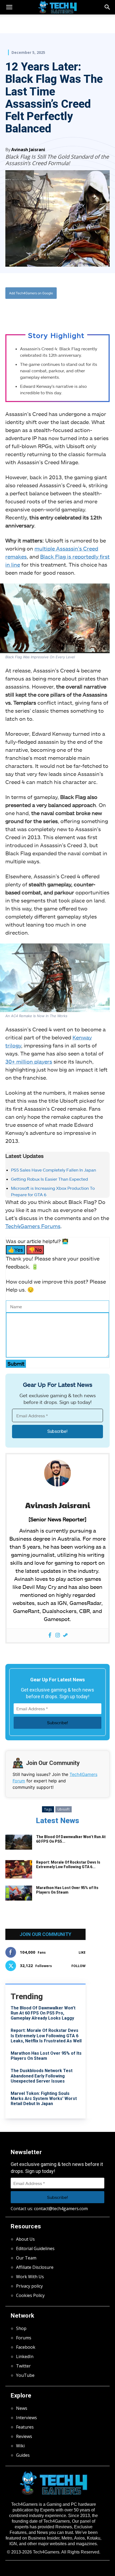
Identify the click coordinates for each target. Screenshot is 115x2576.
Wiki (20, 2446)
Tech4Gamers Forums (33, 1226)
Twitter (23, 2366)
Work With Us (30, 2277)
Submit (16, 1364)
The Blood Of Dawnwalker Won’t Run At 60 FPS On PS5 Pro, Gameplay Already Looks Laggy (43, 2013)
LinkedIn (25, 2356)
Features (25, 2427)
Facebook (26, 2347)
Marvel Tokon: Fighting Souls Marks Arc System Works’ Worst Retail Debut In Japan (44, 2099)
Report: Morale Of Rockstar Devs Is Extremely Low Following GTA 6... (68, 1865)
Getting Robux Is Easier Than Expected (49, 1179)
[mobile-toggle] (9, 7)
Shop (21, 2328)
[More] (77, 311)
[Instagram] (58, 1635)
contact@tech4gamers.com (61, 2209)
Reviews (24, 2436)
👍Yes (16, 1250)
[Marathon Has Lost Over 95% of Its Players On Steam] (19, 1893)
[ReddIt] (64, 311)
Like (82, 1952)
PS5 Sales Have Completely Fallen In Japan (53, 1170)
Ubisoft (64, 1809)
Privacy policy (29, 2286)
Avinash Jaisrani (28, 150)
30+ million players (29, 1061)
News (22, 2408)
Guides (23, 2455)
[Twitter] (40, 311)
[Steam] (65, 1635)
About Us (25, 2239)
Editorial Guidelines (35, 2248)
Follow (78, 1966)
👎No (35, 1250)
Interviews (26, 2418)
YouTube (25, 2375)
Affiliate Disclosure (35, 2267)
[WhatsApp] (52, 311)
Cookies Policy (30, 2295)
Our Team (26, 2258)
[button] (108, 7)
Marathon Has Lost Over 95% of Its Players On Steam (67, 1890)
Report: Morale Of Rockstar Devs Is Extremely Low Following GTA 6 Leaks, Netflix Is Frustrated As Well (46, 2036)
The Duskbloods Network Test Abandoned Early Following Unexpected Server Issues (42, 2076)
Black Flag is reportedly (70, 556)
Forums (24, 2338)
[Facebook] (28, 311)
